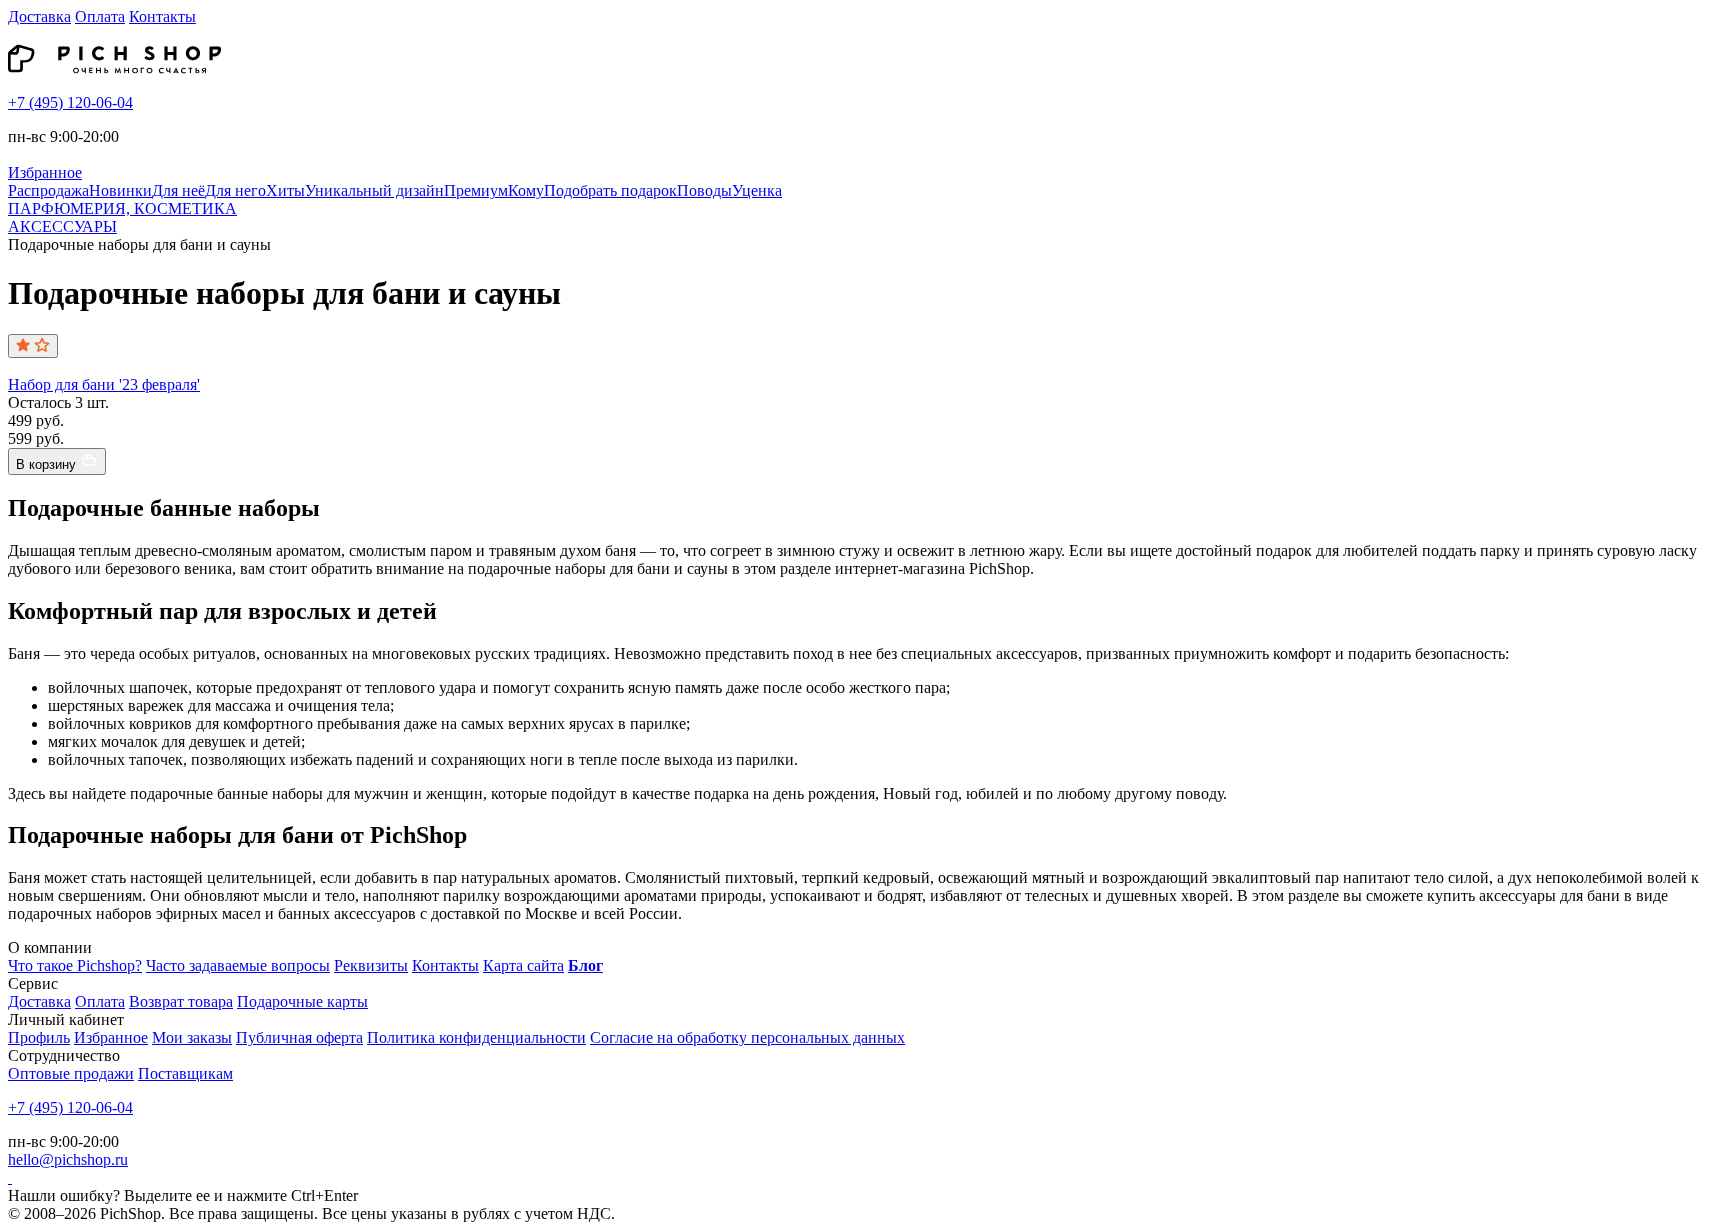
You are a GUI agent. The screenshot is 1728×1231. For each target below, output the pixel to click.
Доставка (39, 16)
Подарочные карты (302, 1001)
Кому (526, 190)
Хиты (285, 190)
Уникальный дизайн (374, 190)
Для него (235, 190)
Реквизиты (371, 965)
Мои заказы (192, 1037)
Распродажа (48, 190)
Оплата (100, 16)
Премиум (476, 190)
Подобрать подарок (610, 190)
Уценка (757, 190)
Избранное (111, 1037)
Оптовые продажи (71, 1073)
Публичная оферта (299, 1037)
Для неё (178, 190)
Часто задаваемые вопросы (238, 965)
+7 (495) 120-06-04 (70, 102)
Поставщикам (185, 1073)
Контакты (162, 16)
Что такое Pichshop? (75, 965)
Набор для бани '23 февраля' (104, 384)
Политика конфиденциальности (476, 1037)
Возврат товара (181, 1001)
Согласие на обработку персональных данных (747, 1037)
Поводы (704, 190)
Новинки (120, 190)
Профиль (39, 1037)
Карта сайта (523, 965)
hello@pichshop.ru (68, 1159)
